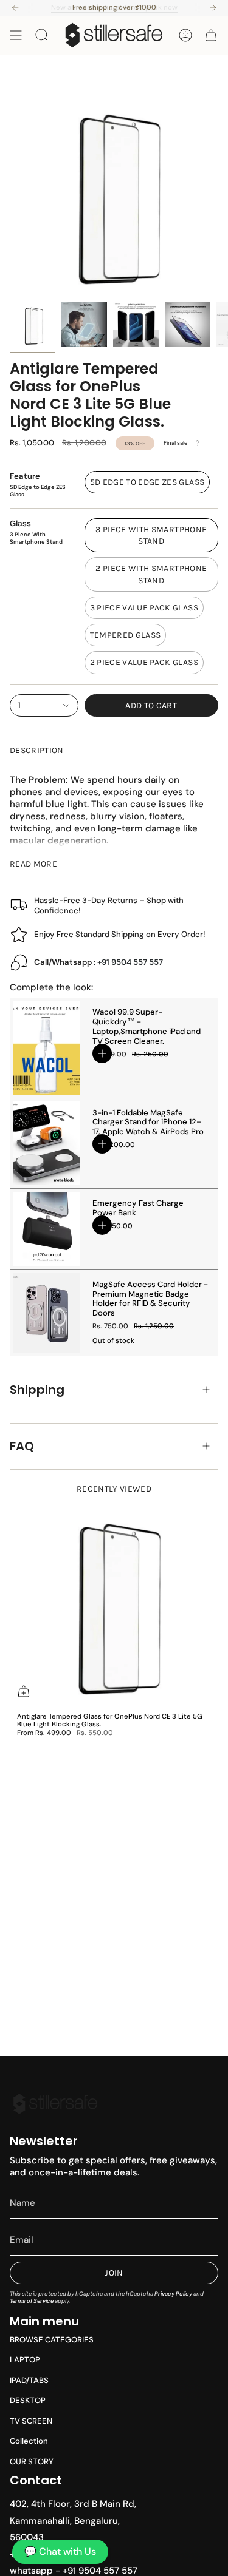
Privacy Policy (173, 2294)
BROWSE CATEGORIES (52, 2340)
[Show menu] (16, 35)
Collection (29, 2441)
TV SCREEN (31, 2421)
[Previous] (15, 8)
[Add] (102, 1053)
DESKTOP (28, 2400)
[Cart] (211, 35)
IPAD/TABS (29, 2380)
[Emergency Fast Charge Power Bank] (46, 1229)
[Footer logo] (55, 2104)
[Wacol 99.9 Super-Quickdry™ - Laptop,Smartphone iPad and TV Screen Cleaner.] (46, 1047)
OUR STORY (32, 2462)
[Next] (213, 8)
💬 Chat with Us (60, 2551)
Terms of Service (32, 2301)
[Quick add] (24, 1691)
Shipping (37, 1390)
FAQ (22, 1446)
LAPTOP (25, 2360)
